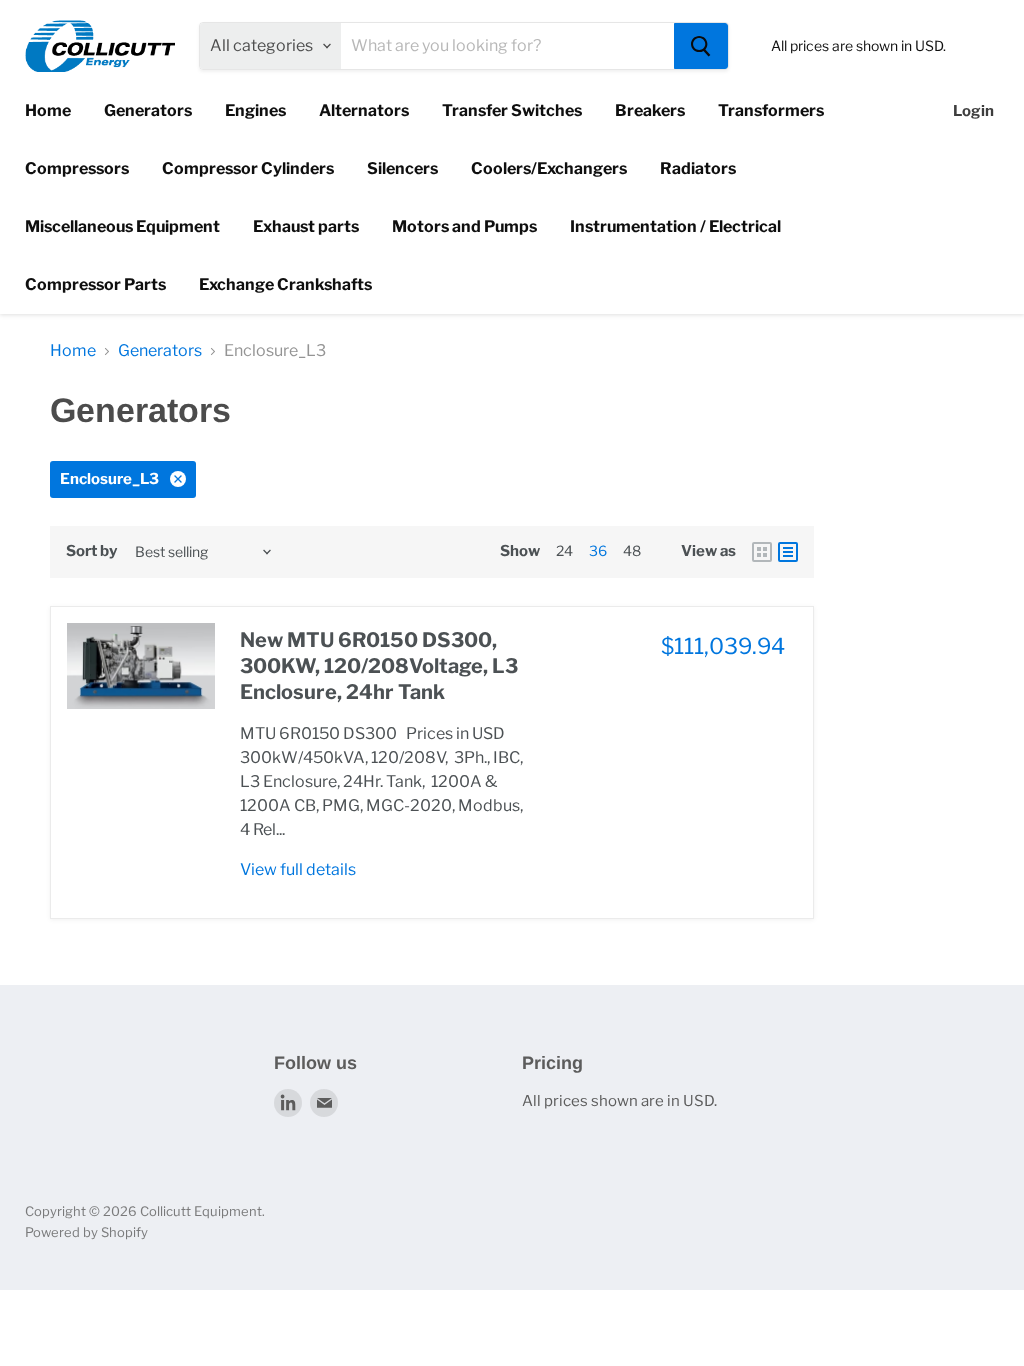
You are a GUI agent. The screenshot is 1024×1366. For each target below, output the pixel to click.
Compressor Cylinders (248, 168)
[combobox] (507, 46)
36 (598, 550)
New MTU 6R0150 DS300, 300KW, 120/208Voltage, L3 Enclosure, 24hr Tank (379, 666)
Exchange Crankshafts (285, 284)
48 (632, 550)
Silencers (402, 168)
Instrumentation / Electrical (675, 226)
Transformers (771, 110)
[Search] (701, 46)
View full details (298, 869)
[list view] (788, 552)
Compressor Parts (95, 284)
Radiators (698, 168)
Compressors (77, 168)
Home (48, 110)
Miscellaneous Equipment (122, 226)
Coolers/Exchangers (549, 168)
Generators (148, 110)
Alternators (364, 110)
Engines (255, 110)
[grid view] (762, 552)
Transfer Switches (512, 110)
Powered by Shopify (86, 1232)
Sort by (91, 551)
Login (973, 111)
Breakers (650, 110)
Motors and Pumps (464, 226)
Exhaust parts (306, 226)
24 (564, 550)
